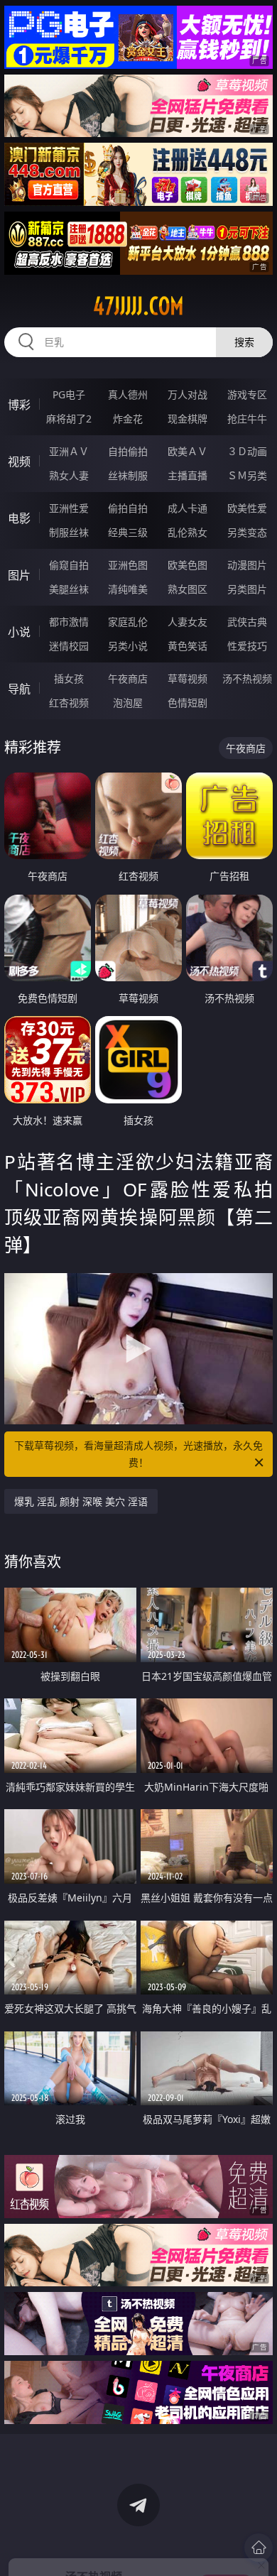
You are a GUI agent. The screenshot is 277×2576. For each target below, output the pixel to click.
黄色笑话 (188, 646)
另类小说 (128, 646)
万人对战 (188, 394)
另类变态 (247, 532)
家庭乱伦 (128, 622)
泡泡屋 (128, 703)
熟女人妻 (69, 475)
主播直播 (188, 475)
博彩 (19, 405)
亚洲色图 (128, 565)
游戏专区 (247, 394)
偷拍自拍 (128, 508)
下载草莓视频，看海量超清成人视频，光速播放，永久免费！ (138, 1454)
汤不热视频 (247, 678)
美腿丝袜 (69, 589)
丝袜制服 (128, 475)
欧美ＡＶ (188, 451)
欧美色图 (188, 565)
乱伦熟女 (188, 532)
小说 (19, 632)
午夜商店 (128, 678)
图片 (19, 575)
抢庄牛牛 (247, 419)
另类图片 (247, 589)
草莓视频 (188, 678)
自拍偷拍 (128, 451)
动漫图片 (247, 565)
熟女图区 (188, 589)
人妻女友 (188, 622)
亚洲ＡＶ (69, 451)
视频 (19, 462)
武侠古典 (247, 622)
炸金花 (128, 419)
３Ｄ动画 (247, 451)
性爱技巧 (247, 646)
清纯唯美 (128, 589)
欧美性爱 (247, 508)
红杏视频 (69, 703)
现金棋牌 (188, 419)
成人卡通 (188, 508)
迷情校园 (69, 646)
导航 (19, 689)
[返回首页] (259, 2548)
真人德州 (128, 394)
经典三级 (128, 532)
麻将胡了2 (69, 419)
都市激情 (69, 622)
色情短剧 (188, 703)
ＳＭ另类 (247, 475)
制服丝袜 (69, 532)
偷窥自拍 (69, 565)
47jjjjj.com (138, 306)
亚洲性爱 (69, 508)
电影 (19, 518)
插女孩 (69, 678)
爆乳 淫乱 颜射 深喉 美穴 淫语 (81, 1501)
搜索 (244, 342)
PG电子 (69, 394)
